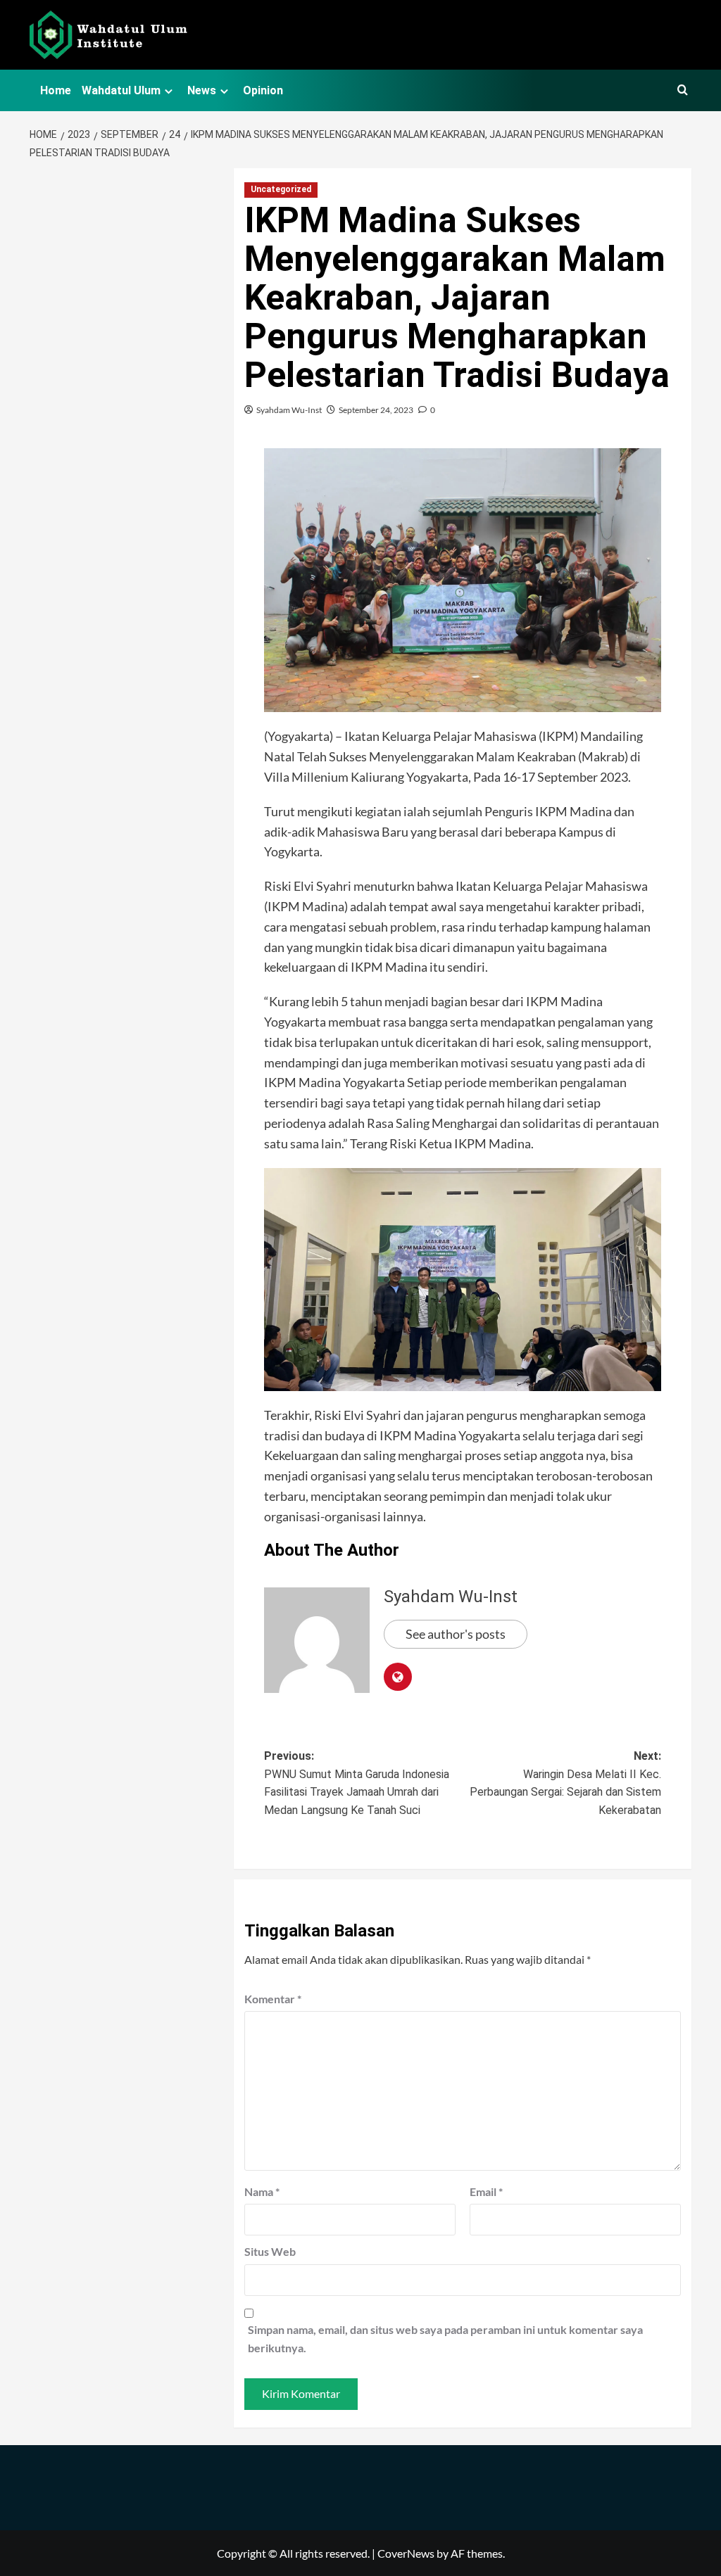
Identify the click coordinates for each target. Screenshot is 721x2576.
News (202, 90)
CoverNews (406, 2553)
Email (486, 2191)
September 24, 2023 (376, 410)
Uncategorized (281, 189)
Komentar (273, 1999)
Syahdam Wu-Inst (289, 410)
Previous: (357, 1783)
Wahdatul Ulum (121, 90)
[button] (683, 90)
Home (56, 90)
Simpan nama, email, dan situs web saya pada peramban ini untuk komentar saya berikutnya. (445, 2339)
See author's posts (456, 1634)
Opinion (263, 90)
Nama (262, 2191)
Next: (565, 1783)
